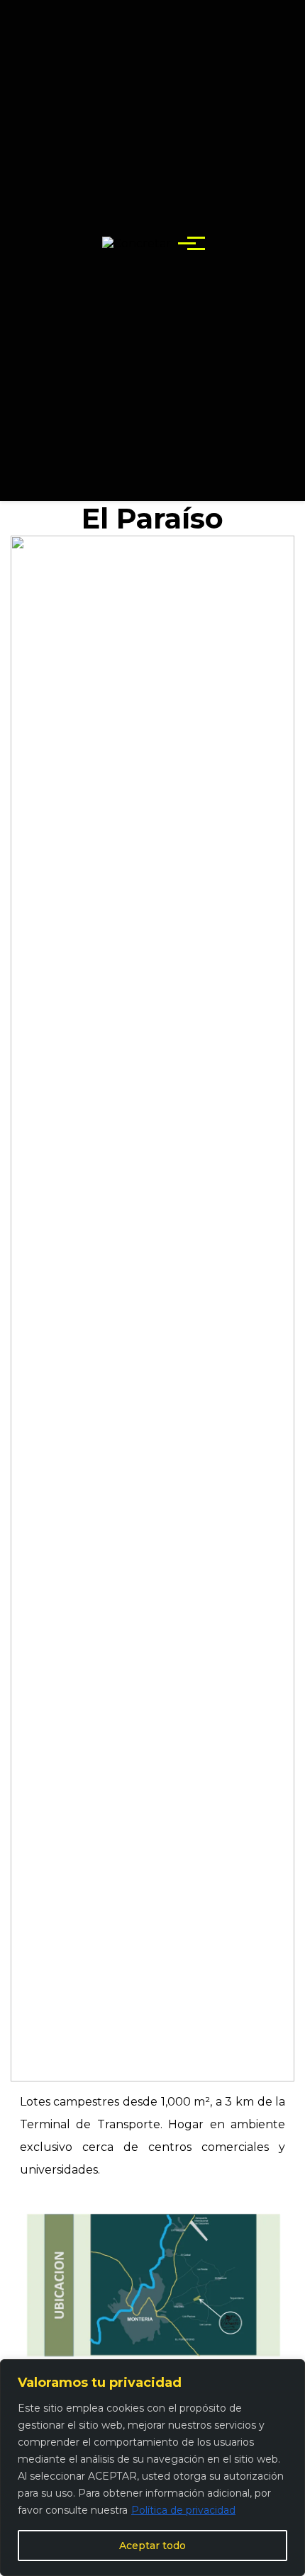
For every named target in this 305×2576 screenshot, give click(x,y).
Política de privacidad (183, 2510)
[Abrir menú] (187, 243)
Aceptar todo (152, 2546)
